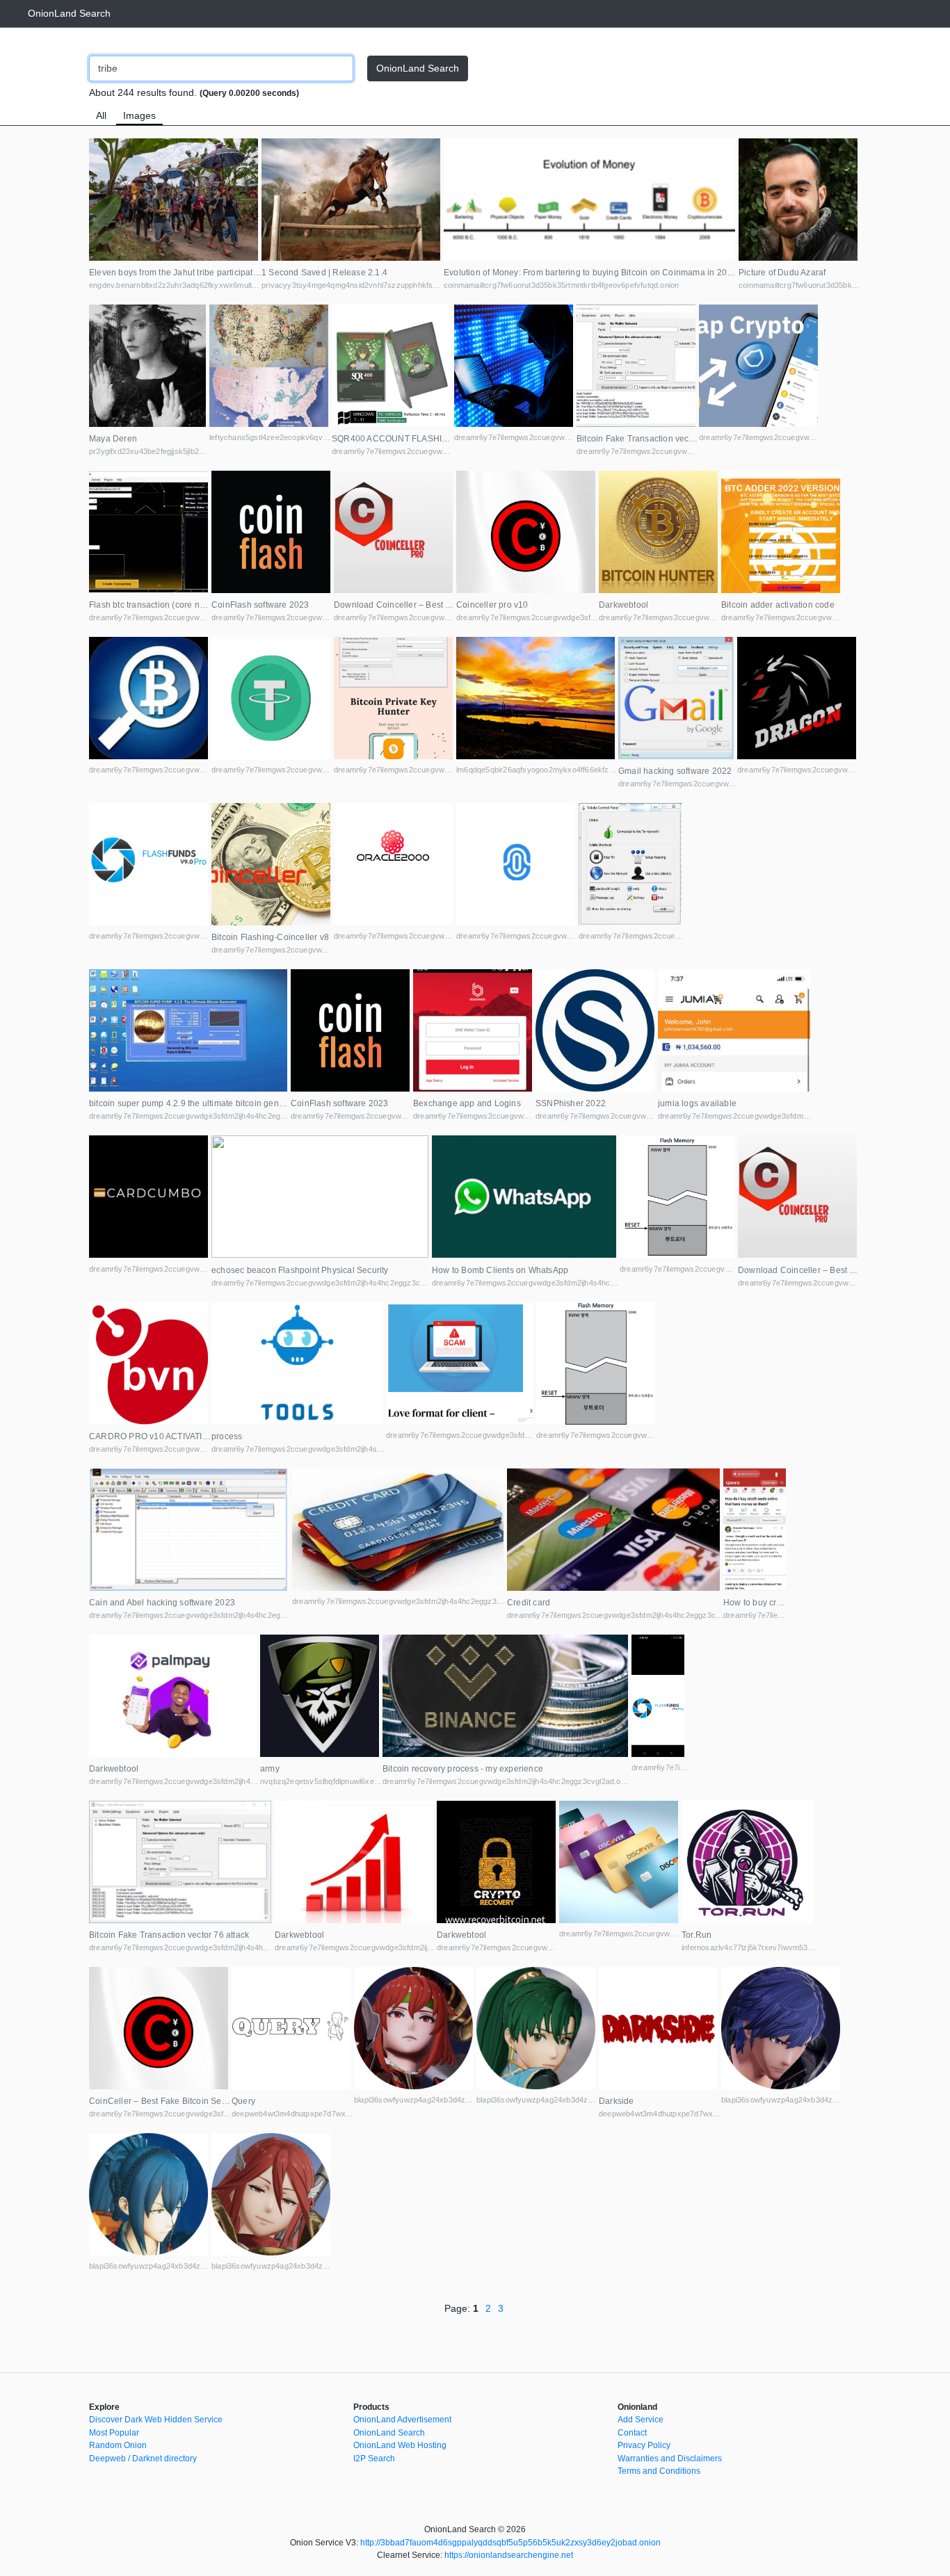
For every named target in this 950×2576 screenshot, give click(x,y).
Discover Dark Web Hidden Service (156, 2420)
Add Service (641, 2420)
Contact (632, 2433)
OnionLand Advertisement (402, 2420)
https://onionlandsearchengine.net (509, 2555)
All (101, 115)
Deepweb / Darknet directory (143, 2458)
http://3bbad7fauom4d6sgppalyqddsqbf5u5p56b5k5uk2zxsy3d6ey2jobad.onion (510, 2543)
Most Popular (114, 2433)
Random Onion (118, 2445)
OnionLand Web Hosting (400, 2445)
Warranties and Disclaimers (670, 2458)
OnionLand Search (69, 13)
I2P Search (374, 2458)
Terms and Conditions (659, 2471)
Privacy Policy (644, 2445)
